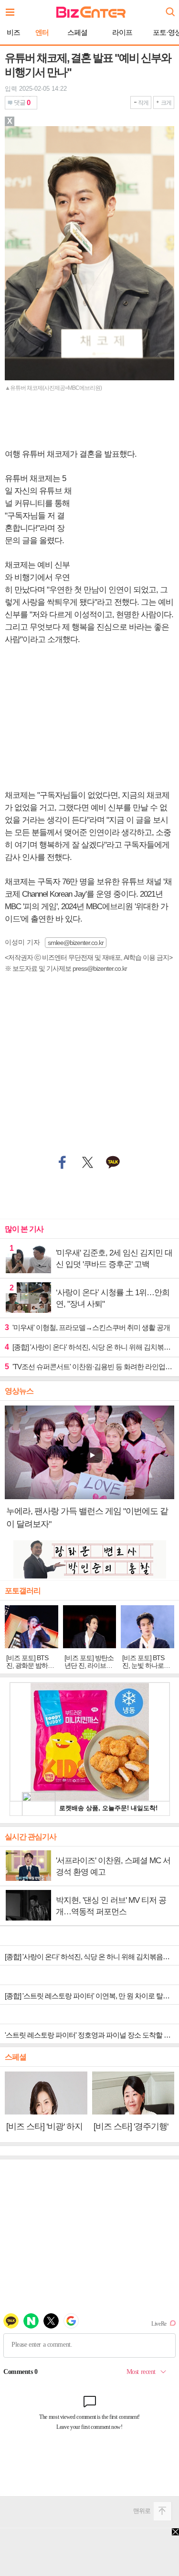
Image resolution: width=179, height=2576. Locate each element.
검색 (169, 8)
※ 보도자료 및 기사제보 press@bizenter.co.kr (66, 968)
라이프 (122, 32)
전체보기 (12, 10)
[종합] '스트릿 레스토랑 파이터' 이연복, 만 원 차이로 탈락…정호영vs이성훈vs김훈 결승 (92, 1996)
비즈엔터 (91, 12)
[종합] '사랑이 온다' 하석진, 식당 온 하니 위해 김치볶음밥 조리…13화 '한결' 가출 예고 (89, 1347)
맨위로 (142, 2511)
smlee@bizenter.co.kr (76, 943)
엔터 (42, 32)
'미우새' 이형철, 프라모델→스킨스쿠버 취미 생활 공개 (87, 1327)
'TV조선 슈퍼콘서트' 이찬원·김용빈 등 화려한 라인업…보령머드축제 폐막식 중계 (89, 1367)
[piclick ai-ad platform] (48, 130)
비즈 (13, 32)
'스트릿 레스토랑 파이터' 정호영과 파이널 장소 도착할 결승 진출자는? (92, 2035)
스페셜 (77, 32)
